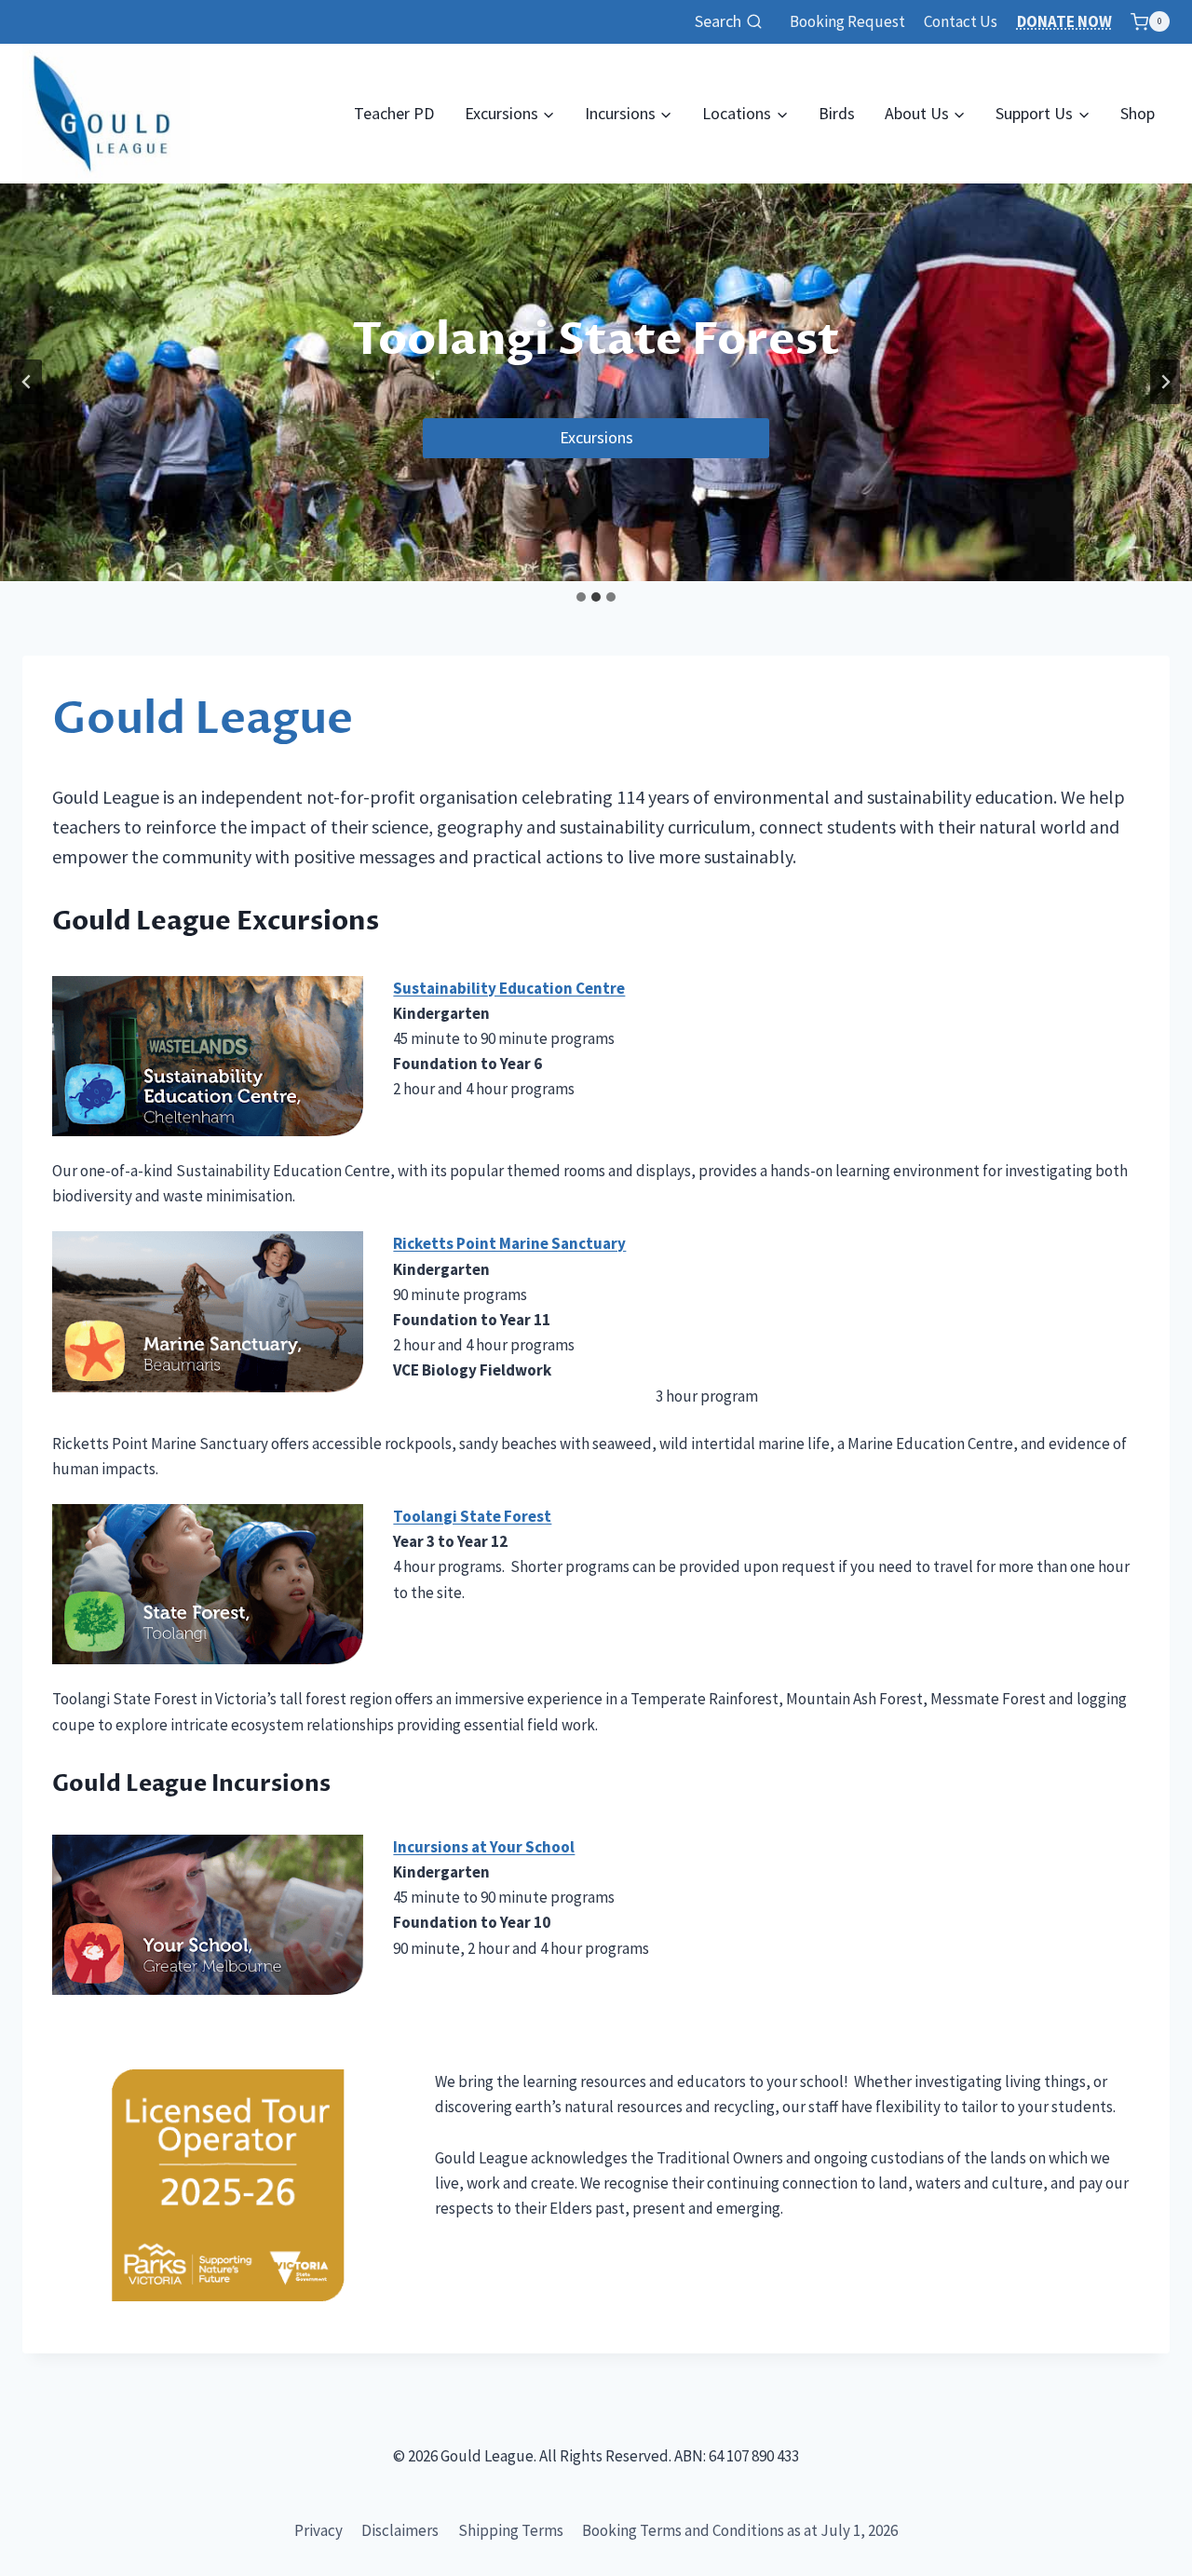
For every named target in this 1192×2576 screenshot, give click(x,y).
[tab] (581, 597)
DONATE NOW (1064, 21)
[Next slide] (1165, 382)
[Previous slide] (27, 382)
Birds (837, 113)
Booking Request (847, 21)
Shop (1138, 113)
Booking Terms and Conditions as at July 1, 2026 (740, 2530)
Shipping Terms (511, 2530)
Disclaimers (400, 2530)
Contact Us (961, 21)
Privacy (318, 2530)
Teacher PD (394, 113)
